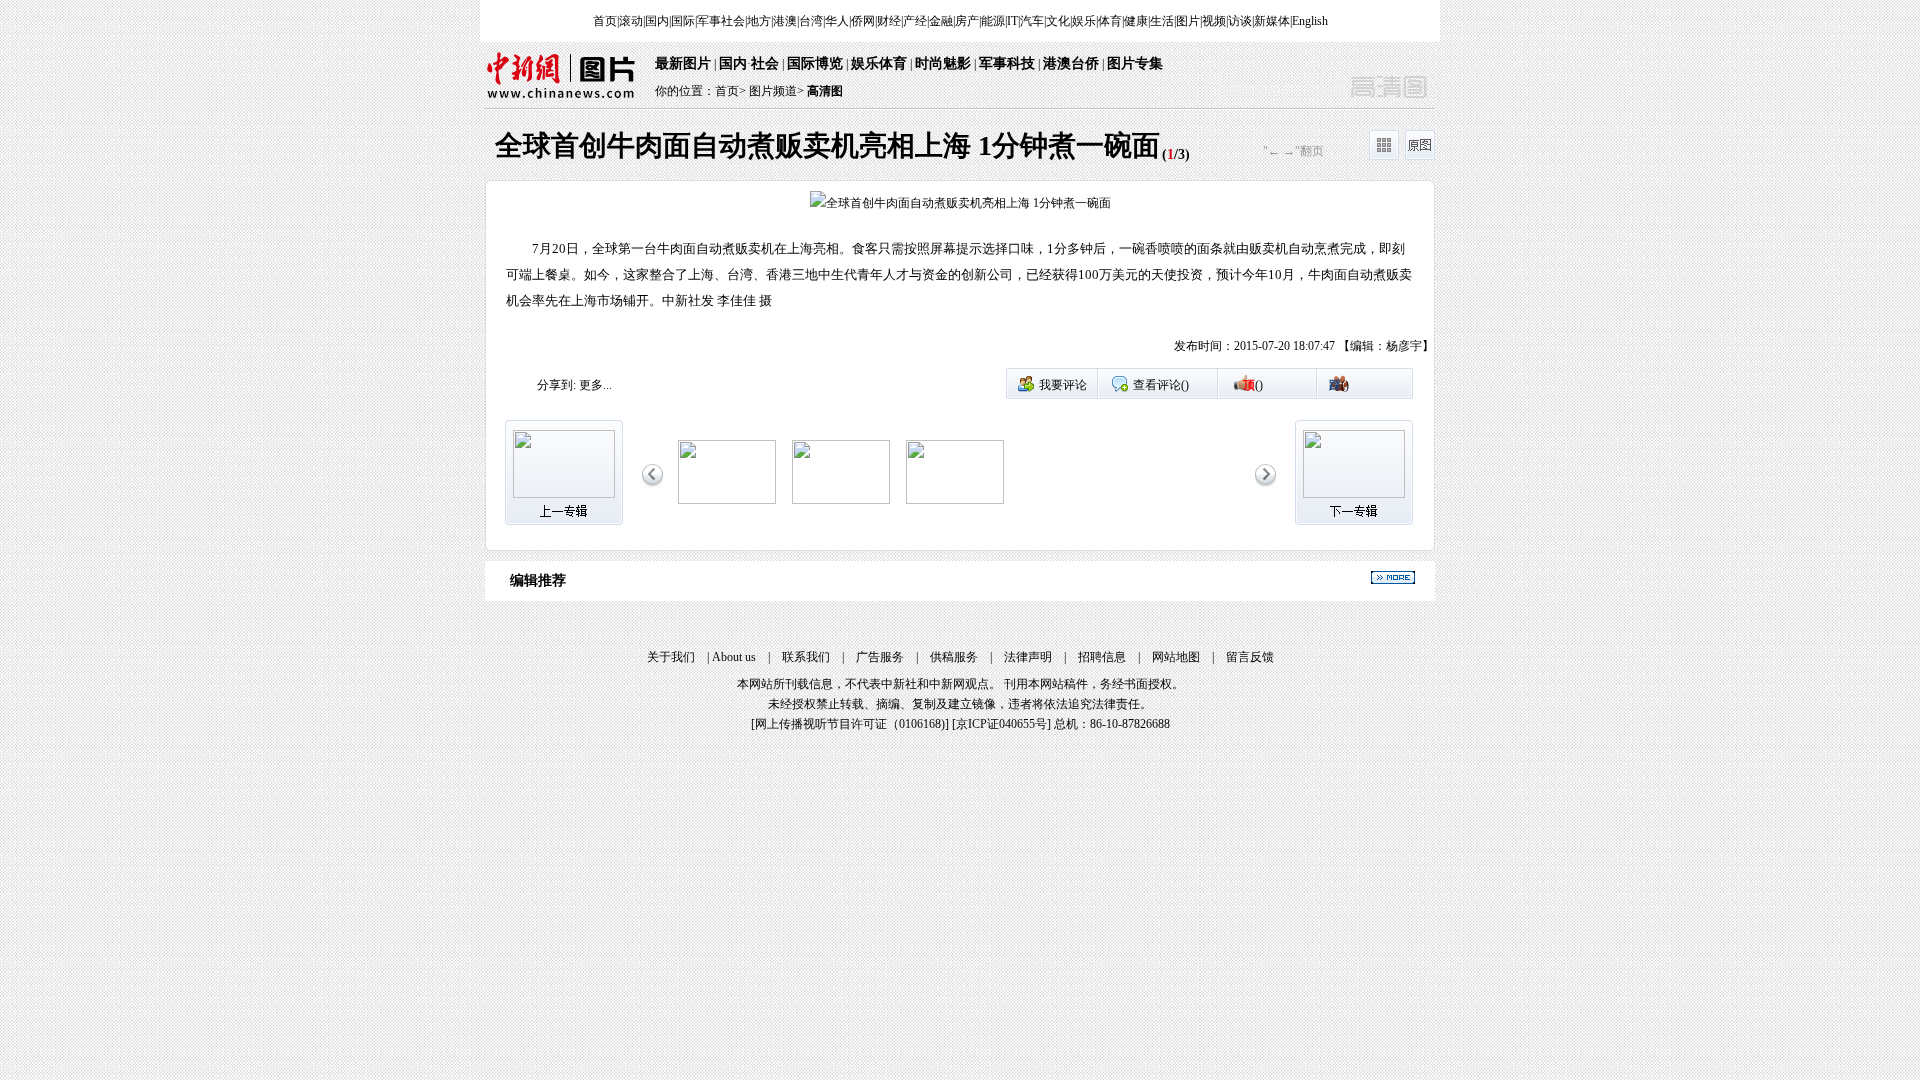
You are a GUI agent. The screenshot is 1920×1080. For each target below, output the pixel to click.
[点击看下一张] (1197, 279)
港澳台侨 (1071, 63)
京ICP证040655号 (1001, 724)
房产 (967, 21)
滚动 (631, 21)
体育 (1110, 21)
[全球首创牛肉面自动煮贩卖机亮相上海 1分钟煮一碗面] (727, 500)
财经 (889, 21)
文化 (1058, 21)
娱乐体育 (879, 63)
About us (734, 657)
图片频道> (776, 91)
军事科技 (1007, 63)
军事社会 (721, 21)
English (1310, 21)
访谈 (1240, 21)
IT (1012, 21)
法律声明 (1028, 657)
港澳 (785, 21)
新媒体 (1272, 21)
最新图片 (683, 63)
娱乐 (1084, 21)
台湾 (811, 21)
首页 (605, 21)
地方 (759, 21)
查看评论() (1161, 385)
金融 (941, 21)
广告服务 (880, 657)
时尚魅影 (943, 63)
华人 (837, 21)
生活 (1162, 21)
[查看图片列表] (1384, 156)
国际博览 (815, 63)
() (1253, 385)
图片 (1188, 21)
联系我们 (806, 657)
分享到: (556, 385)
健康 (1136, 21)
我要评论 (1063, 385)
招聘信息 (1102, 657)
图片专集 (1135, 63)
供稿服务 (954, 657)
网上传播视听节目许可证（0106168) (850, 724)
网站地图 (1176, 657)
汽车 (1032, 21)
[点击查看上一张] (723, 279)
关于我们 (671, 657)
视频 (1214, 21)
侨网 (863, 21)
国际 (683, 21)
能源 (993, 21)
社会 (765, 63)
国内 (657, 21)
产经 (915, 21)
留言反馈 (1250, 657)
